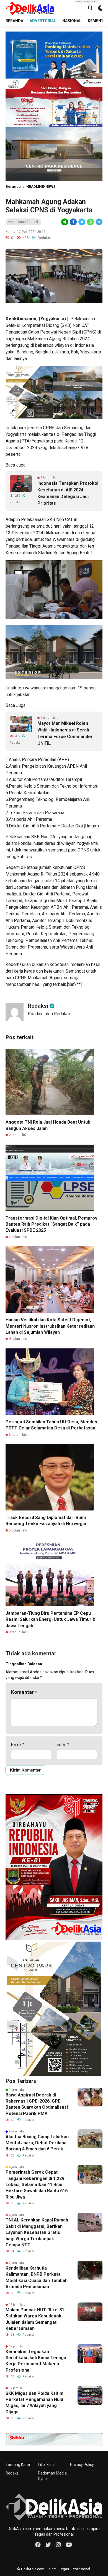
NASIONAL (72, 21)
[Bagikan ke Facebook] (73, 222)
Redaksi (12, 2473)
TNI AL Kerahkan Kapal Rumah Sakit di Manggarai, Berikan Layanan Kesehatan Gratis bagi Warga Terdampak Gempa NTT (37, 2232)
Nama (18, 1744)
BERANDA (14, 21)
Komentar (24, 1692)
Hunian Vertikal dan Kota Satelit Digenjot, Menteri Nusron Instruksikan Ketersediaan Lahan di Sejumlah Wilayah (50, 1326)
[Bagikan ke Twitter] (82, 222)
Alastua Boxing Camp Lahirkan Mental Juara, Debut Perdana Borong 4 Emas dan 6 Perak (37, 2143)
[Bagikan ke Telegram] (99, 222)
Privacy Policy (82, 2465)
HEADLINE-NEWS (41, 187)
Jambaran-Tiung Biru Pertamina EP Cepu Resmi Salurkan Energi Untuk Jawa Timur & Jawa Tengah (51, 1619)
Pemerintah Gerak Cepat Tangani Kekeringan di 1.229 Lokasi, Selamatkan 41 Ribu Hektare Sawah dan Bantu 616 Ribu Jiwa (37, 2185)
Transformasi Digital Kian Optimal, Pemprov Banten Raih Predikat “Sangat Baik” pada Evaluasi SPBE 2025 (52, 1224)
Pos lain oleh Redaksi (49, 1014)
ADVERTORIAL (43, 21)
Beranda (13, 187)
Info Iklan (46, 2465)
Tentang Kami (18, 2465)
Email (63, 1744)
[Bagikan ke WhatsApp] (90, 222)
